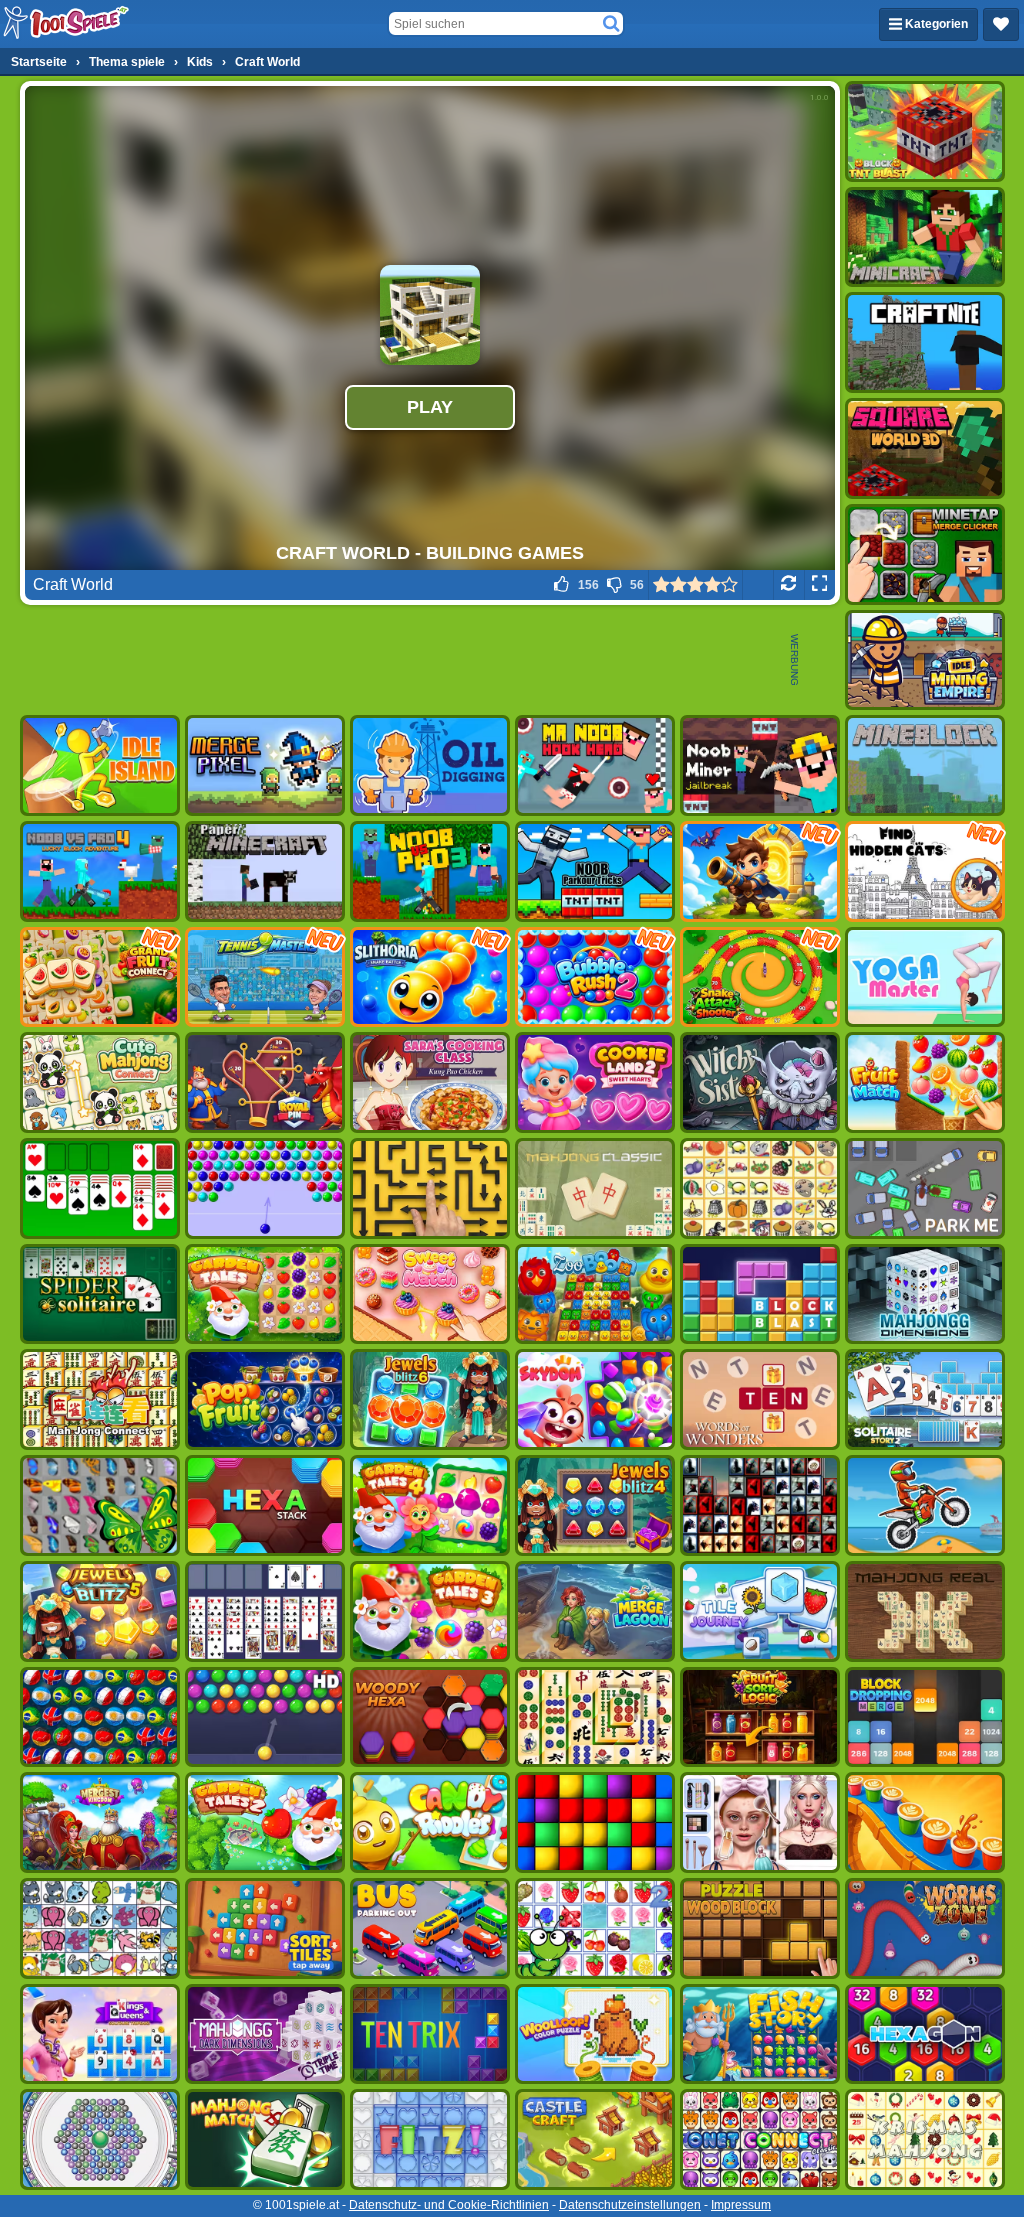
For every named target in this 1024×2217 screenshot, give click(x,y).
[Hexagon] (925, 2034)
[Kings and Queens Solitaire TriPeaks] (100, 2034)
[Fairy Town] (100, 2139)
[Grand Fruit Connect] (100, 977)
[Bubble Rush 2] (595, 977)
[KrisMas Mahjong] (925, 2139)
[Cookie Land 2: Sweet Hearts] (595, 1082)
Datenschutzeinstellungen (630, 2205)
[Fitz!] (430, 2139)
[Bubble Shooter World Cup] (100, 1717)
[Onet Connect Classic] (760, 2139)
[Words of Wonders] (760, 1399)
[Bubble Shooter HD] (265, 1717)
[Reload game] (788, 585)
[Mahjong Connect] (100, 1399)
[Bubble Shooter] (265, 1188)
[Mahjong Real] (925, 1611)
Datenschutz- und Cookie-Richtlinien (449, 2205)
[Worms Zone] (925, 1928)
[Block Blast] (760, 1294)
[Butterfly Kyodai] (100, 1505)
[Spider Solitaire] (100, 1294)
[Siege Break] (760, 871)
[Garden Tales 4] (430, 1505)
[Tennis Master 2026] (265, 977)
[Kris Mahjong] (760, 1188)
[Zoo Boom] (595, 1294)
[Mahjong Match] (265, 2139)
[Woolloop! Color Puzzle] (595, 2034)
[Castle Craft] (595, 2139)
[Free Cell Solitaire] (265, 1611)
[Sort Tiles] (265, 1928)
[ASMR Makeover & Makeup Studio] (760, 1822)
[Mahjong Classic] (595, 1188)
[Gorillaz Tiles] (760, 1505)
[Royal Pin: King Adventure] (265, 1082)
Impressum (741, 2205)
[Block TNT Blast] (925, 131)
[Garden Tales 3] (430, 1611)
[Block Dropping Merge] (925, 1717)
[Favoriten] (1001, 24)
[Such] (611, 24)
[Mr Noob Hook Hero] (595, 765)
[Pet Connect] (100, 1928)
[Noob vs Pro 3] (430, 871)
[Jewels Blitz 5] (100, 1611)
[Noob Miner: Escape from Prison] (760, 765)
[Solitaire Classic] (100, 1188)
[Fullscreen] (819, 585)
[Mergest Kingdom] (100, 1822)
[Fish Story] (760, 2034)
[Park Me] (925, 1188)
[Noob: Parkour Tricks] (595, 871)
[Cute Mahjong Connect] (100, 1082)
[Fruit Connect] (595, 1928)
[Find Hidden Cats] (925, 871)
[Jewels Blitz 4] (595, 1505)
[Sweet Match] (430, 1294)
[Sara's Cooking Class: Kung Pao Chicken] (430, 1082)
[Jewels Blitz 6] (430, 1399)
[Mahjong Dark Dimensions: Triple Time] (265, 2034)
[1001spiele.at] (67, 24)
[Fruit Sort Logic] (760, 1717)
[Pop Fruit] (265, 1399)
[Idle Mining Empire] (925, 660)
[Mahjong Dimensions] (925, 1294)
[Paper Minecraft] (265, 871)
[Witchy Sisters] (760, 1082)
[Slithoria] (430, 977)
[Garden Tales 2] (265, 1822)
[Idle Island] (100, 765)
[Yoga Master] (925, 977)
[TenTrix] (430, 2034)
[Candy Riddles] (430, 1822)
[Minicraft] (925, 237)
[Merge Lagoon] (595, 1611)
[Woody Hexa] (430, 1717)
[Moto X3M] (925, 1505)
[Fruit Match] (925, 1082)
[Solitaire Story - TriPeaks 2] (925, 1399)
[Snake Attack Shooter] (760, 977)
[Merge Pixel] (265, 765)
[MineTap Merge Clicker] (925, 554)
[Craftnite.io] (925, 342)
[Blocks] (595, 1822)
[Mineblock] (925, 765)
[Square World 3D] (925, 448)
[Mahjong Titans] (595, 1717)
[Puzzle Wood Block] (760, 1928)
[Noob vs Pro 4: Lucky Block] (100, 871)
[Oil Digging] (430, 765)
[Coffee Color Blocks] (925, 1822)
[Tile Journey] (760, 1611)
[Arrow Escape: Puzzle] (430, 1188)
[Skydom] (595, 1399)
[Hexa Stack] (265, 1505)
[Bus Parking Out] (430, 1928)
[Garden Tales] (265, 1294)
